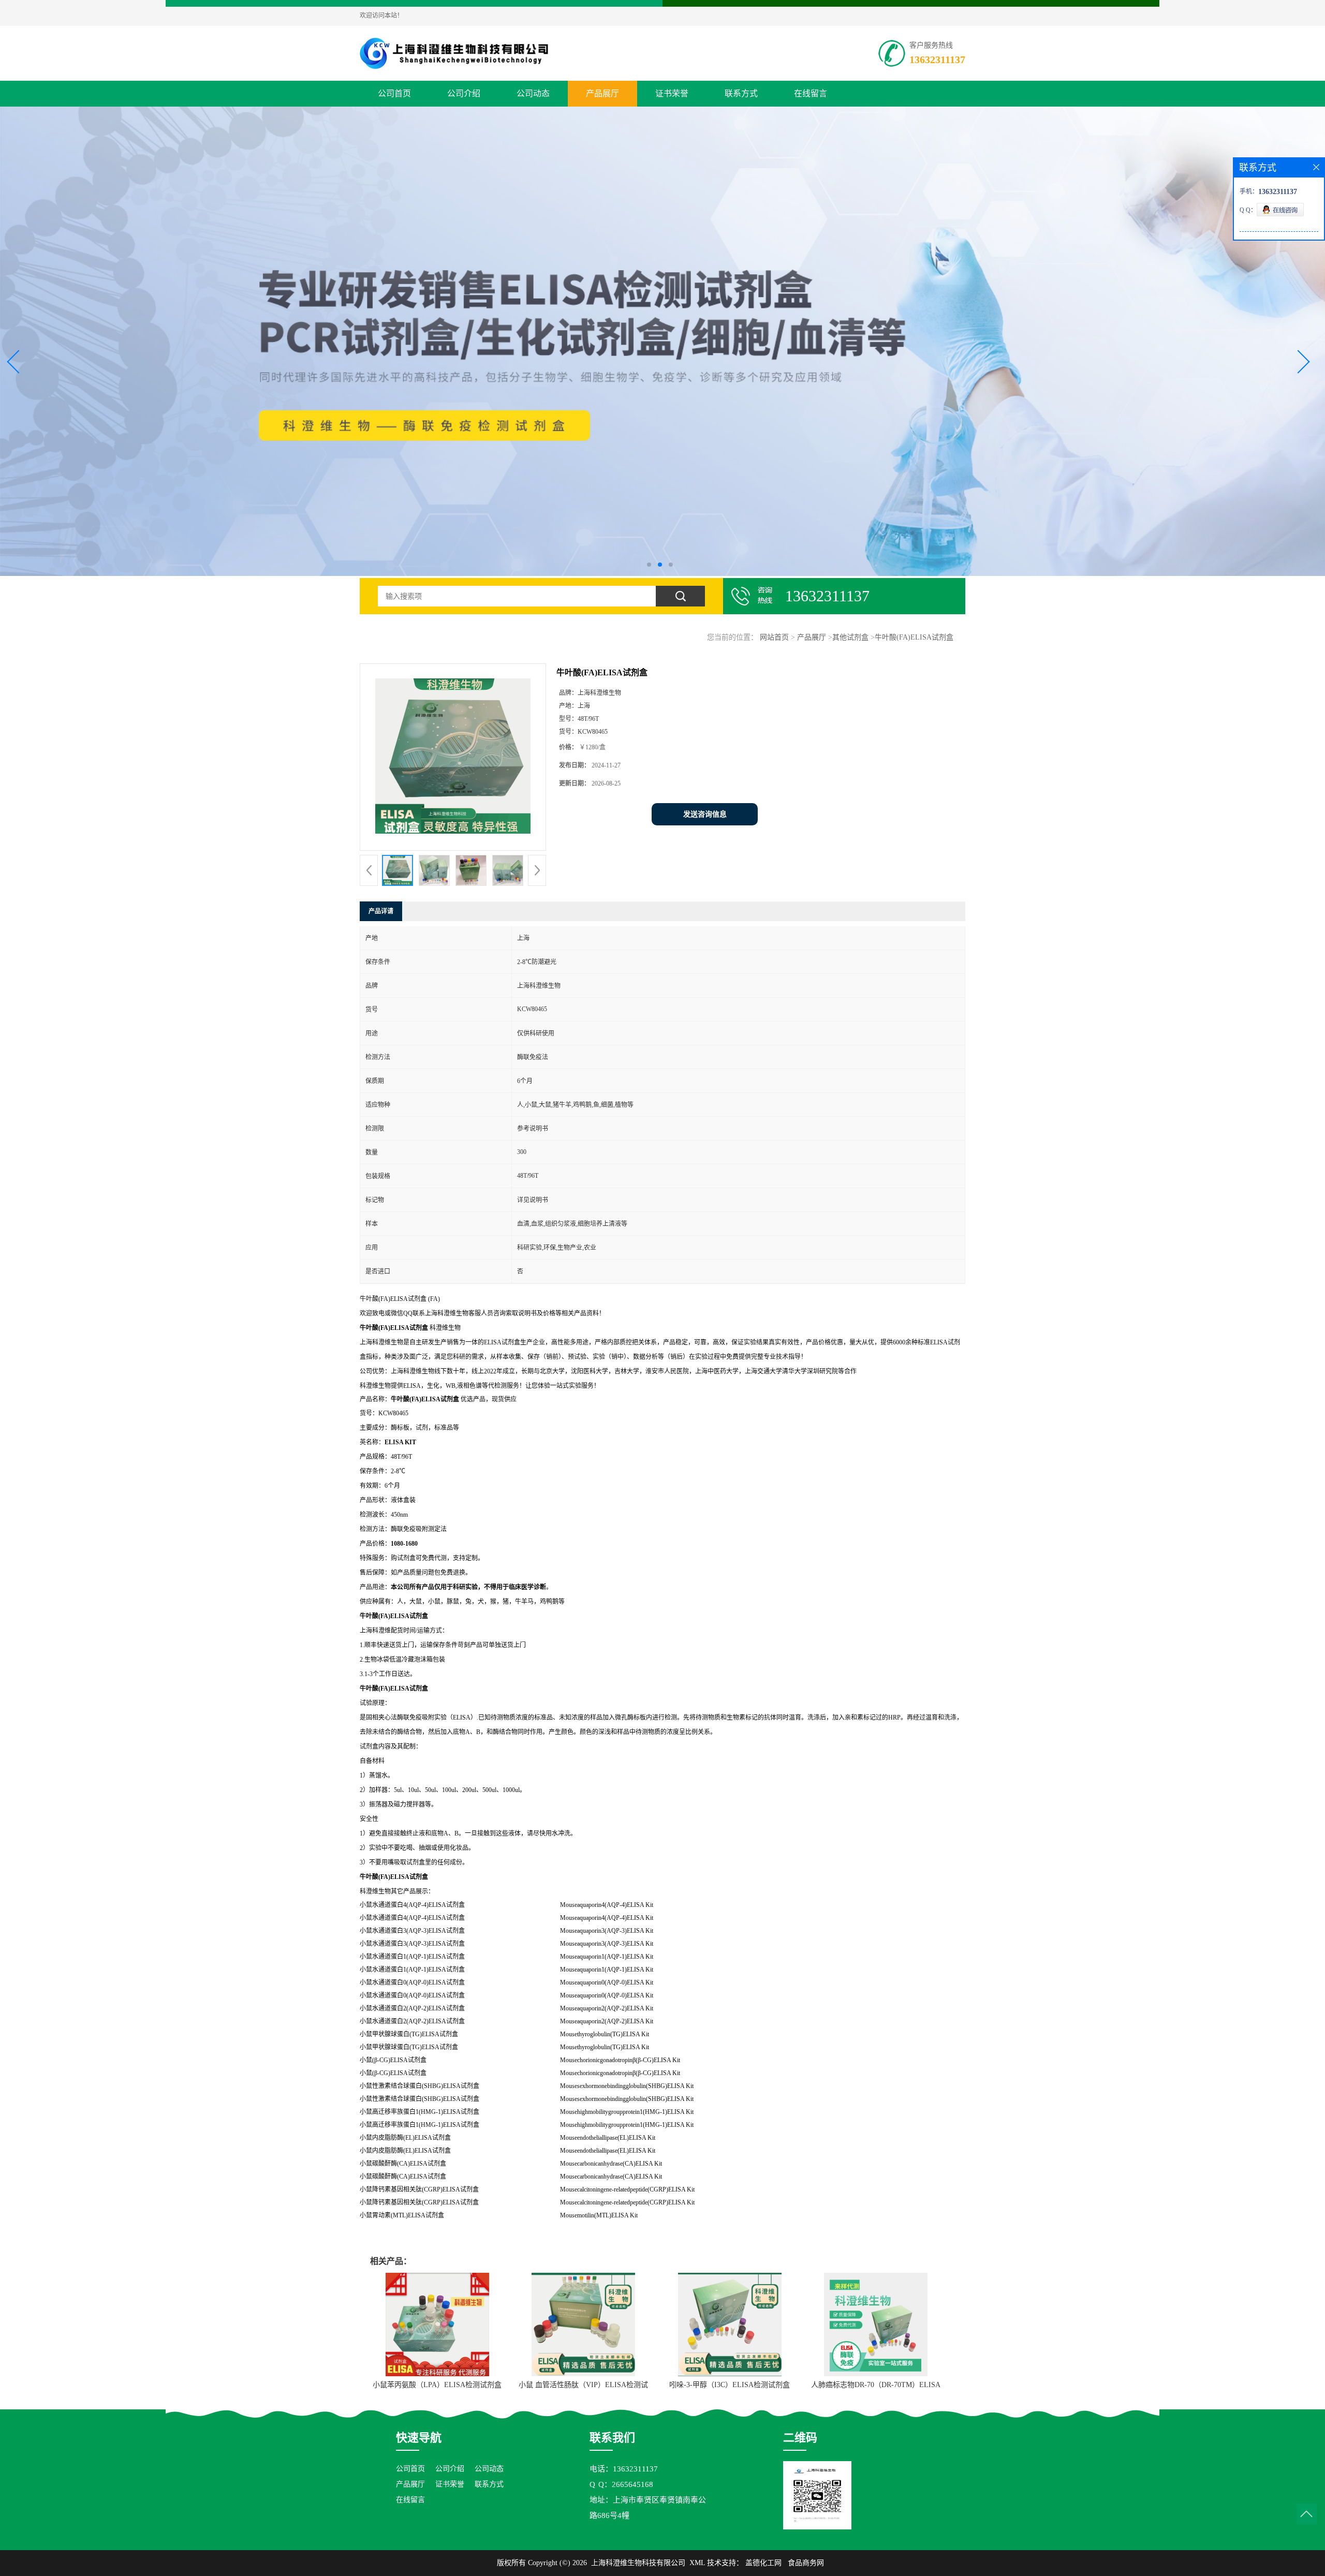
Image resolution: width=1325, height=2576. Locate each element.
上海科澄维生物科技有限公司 (638, 2563)
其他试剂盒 (850, 637)
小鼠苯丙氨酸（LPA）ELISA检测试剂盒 (437, 2385)
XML (697, 2563)
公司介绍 (464, 93)
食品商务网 (806, 2563)
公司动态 (533, 93)
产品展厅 (602, 93)
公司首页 (394, 93)
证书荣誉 (672, 93)
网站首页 (774, 637)
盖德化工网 (763, 2563)
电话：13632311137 (624, 2469)
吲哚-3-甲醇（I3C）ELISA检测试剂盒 (730, 2385)
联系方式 (741, 93)
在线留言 (811, 93)
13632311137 (937, 60)
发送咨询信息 (705, 814)
